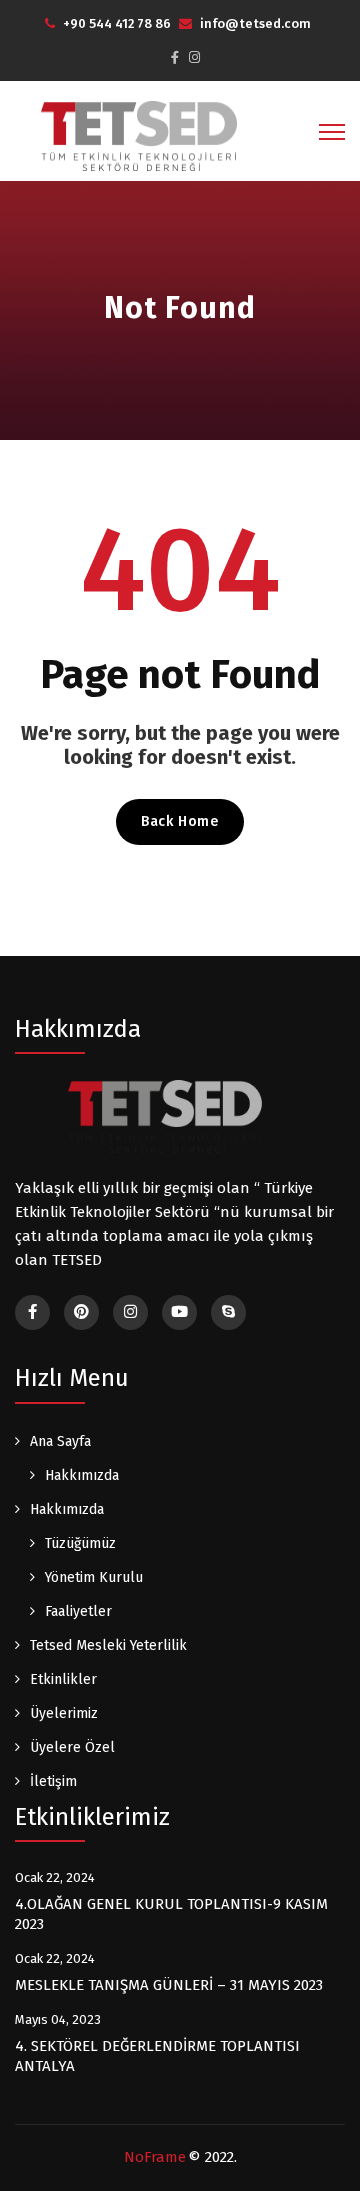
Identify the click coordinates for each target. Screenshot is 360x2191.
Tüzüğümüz (80, 1543)
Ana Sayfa (60, 1441)
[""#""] (175, 57)
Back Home (179, 821)
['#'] (179, 1312)
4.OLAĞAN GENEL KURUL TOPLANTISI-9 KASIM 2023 (171, 1914)
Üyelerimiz (64, 1713)
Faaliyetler (78, 1611)
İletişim (53, 1781)
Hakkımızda (82, 1475)
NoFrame (155, 2157)
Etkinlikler (63, 1679)
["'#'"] (32, 1312)
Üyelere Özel (72, 1747)
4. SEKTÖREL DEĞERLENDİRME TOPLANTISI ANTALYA (157, 2056)
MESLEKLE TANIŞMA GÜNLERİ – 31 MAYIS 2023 (169, 1985)
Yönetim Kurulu (94, 1577)
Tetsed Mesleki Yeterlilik (108, 1645)
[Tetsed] (140, 135)
